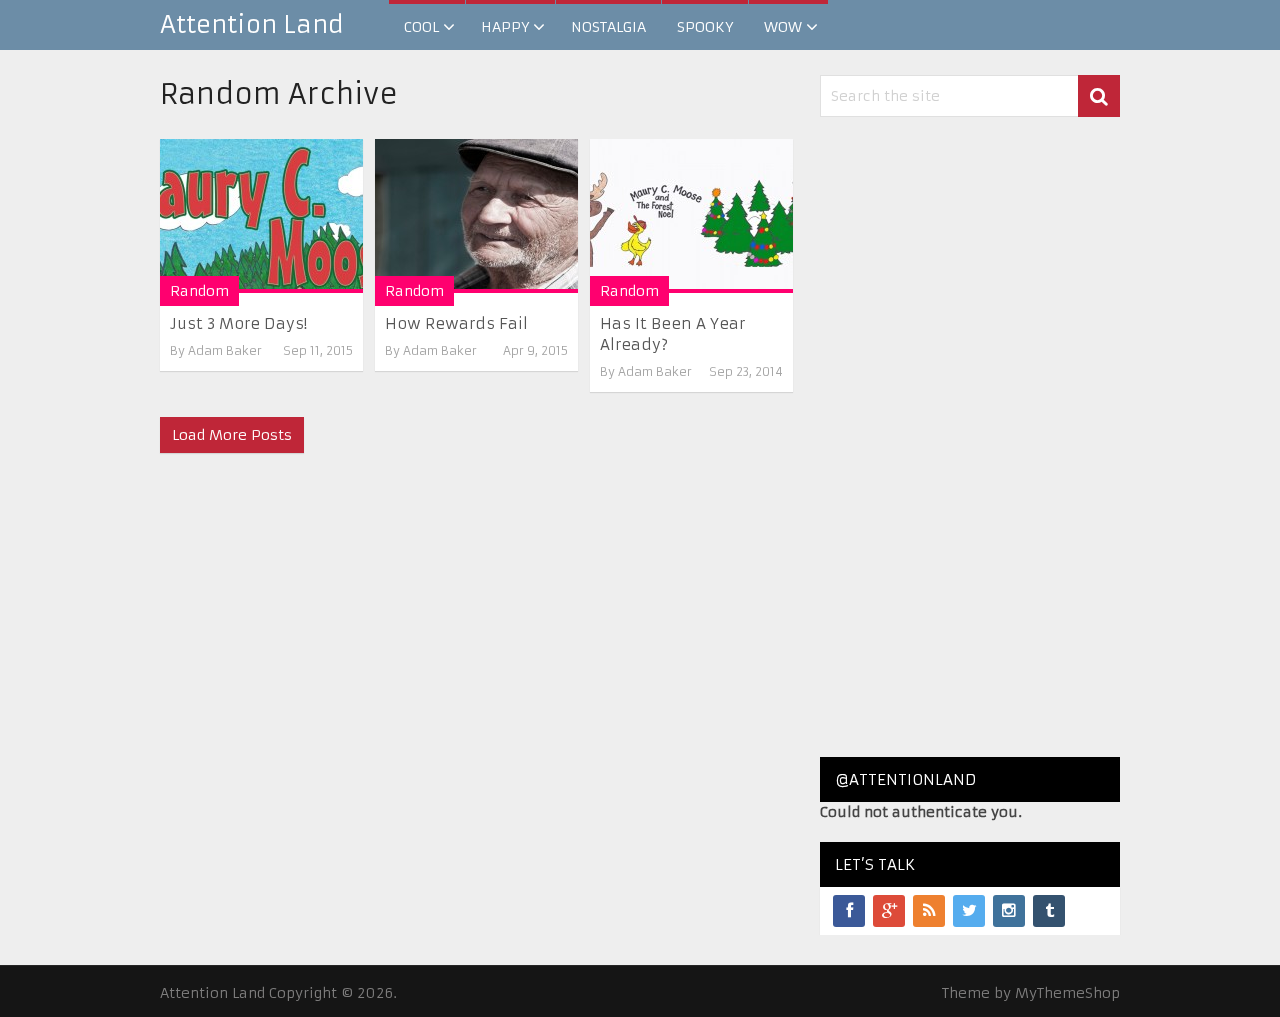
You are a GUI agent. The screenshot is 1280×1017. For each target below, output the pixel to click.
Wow (783, 27)
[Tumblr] (1049, 911)
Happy (505, 27)
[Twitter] (969, 911)
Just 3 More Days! (238, 323)
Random (199, 291)
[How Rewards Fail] (476, 216)
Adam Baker (225, 350)
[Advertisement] (970, 437)
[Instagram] (1009, 911)
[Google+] (889, 911)
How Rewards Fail (456, 323)
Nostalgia (608, 27)
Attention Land (252, 25)
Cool (421, 27)
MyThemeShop (1067, 993)
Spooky (705, 27)
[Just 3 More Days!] (261, 216)
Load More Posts (232, 435)
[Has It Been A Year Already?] (691, 216)
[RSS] (929, 911)
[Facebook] (849, 911)
